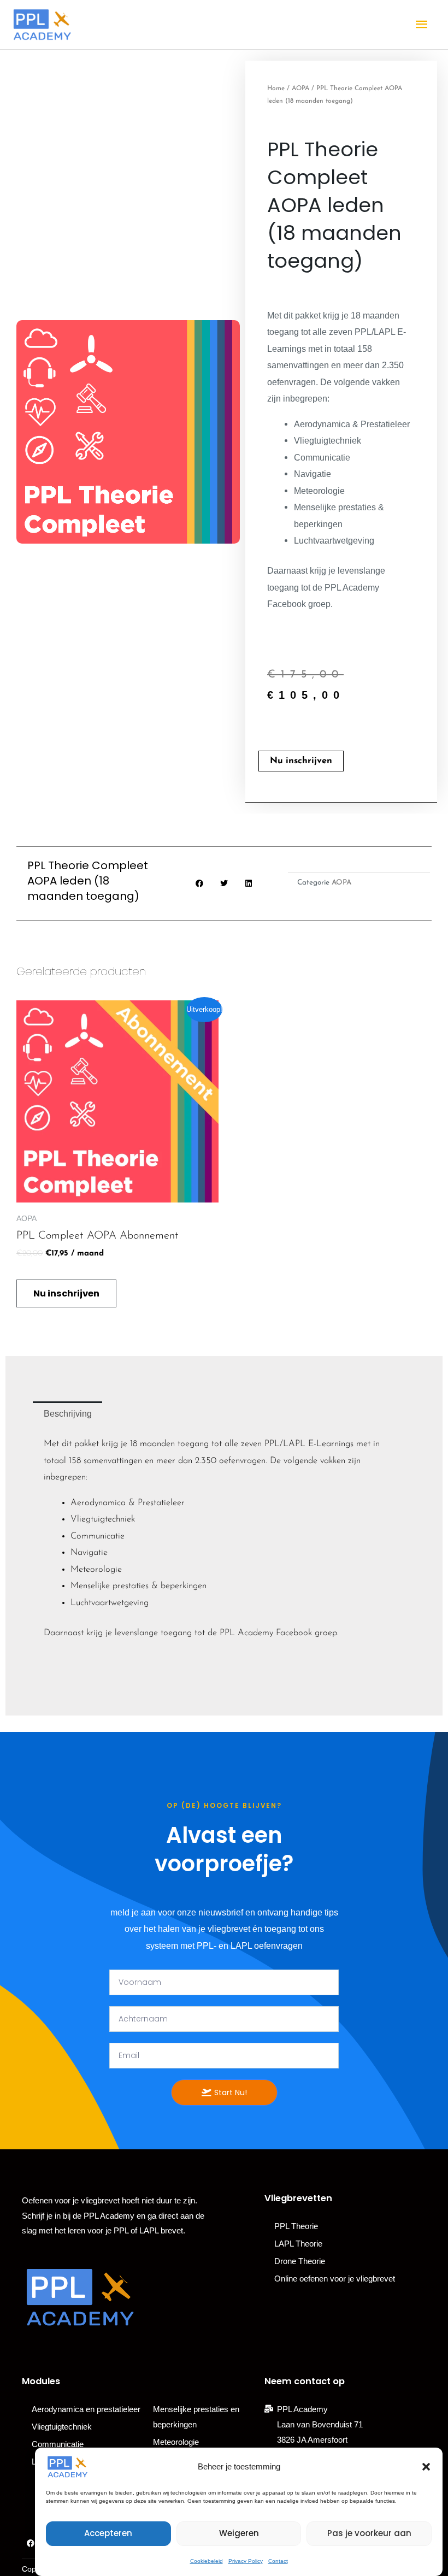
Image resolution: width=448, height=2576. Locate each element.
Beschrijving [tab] (68, 1413)
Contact (278, 2561)
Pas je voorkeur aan (369, 2533)
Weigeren (239, 2533)
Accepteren (108, 2533)
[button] (426, 2467)
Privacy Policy (246, 2561)
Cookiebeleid (207, 2561)
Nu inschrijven (301, 761)
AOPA (300, 89)
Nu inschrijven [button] (66, 1293)
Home (276, 89)
